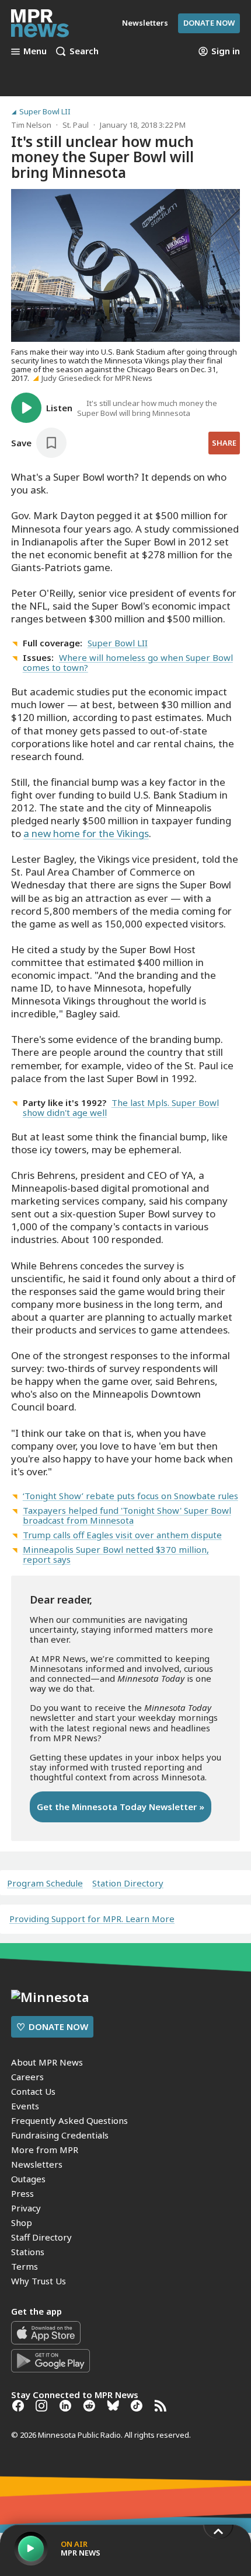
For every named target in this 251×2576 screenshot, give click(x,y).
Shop (22, 2222)
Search (84, 51)
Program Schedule (45, 1883)
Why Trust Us (39, 2281)
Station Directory (128, 1883)
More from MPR (45, 2150)
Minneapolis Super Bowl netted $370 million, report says (116, 1554)
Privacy (26, 2208)
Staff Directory (41, 2237)
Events (25, 2106)
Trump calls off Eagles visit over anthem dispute (122, 1535)
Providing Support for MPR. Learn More (92, 1919)
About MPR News (47, 2062)
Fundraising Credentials (60, 2135)
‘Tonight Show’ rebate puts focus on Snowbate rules (130, 1496)
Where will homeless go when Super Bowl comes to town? (128, 662)
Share (224, 443)
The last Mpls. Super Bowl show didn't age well (121, 1107)
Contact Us (33, 2091)
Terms (25, 2266)
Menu (35, 51)
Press (22, 2193)
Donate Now (209, 23)
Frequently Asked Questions (69, 2120)
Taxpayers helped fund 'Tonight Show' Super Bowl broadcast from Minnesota (127, 1515)
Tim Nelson (31, 125)
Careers (27, 2077)
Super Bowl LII (45, 112)
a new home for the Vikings (86, 833)
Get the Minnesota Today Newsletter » (121, 1807)
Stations (28, 2252)
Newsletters (37, 2164)
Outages (28, 2179)
